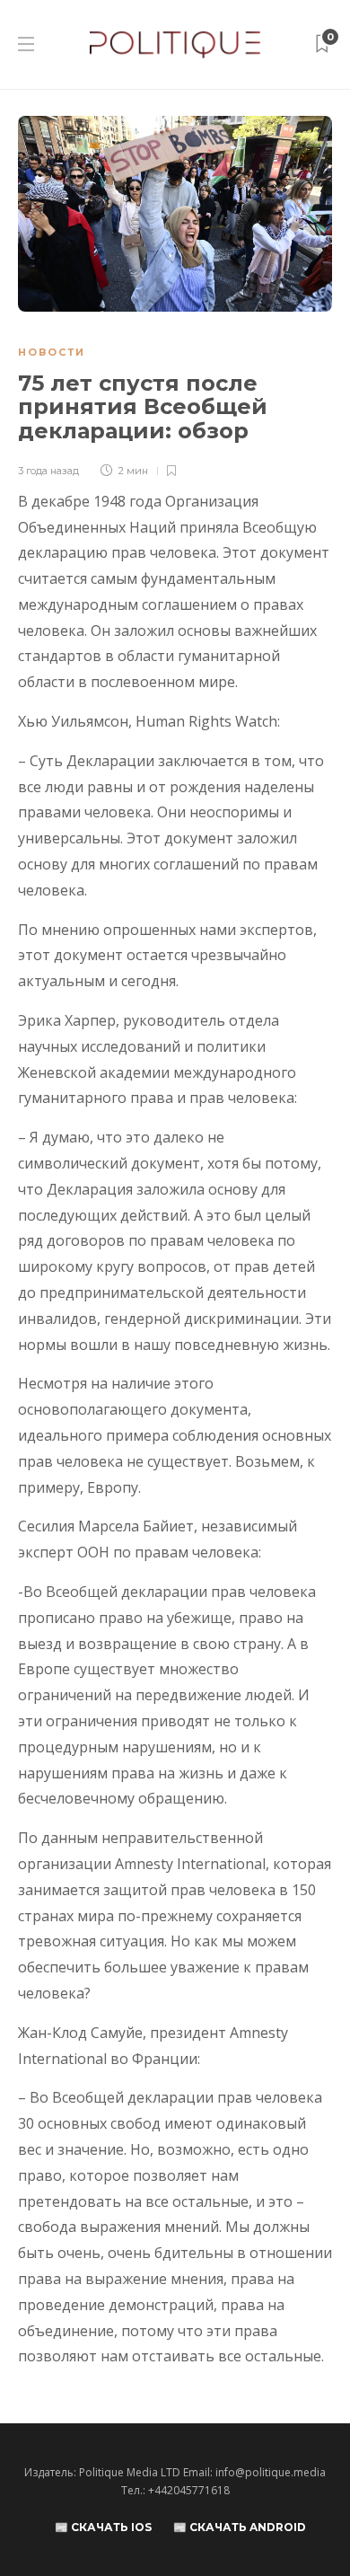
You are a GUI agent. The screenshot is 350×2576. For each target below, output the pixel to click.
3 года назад (48, 471)
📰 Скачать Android (240, 2527)
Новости (52, 352)
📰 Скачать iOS (103, 2527)
